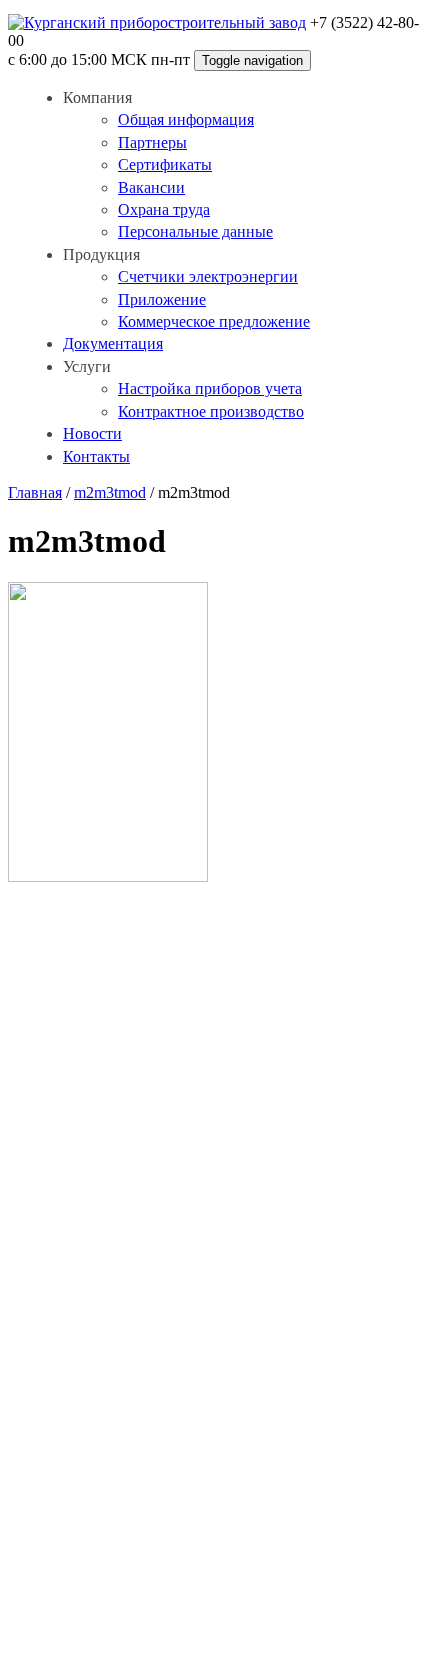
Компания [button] (97, 97)
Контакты (96, 456)
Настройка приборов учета (210, 388)
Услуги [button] (87, 366)
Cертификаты (165, 164)
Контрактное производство (211, 411)
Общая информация (186, 119)
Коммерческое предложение (214, 321)
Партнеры (152, 142)
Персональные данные (195, 231)
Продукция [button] (101, 254)
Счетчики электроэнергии (208, 276)
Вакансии (151, 187)
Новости (92, 433)
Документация (113, 343)
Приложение (162, 299)
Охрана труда (164, 209)
